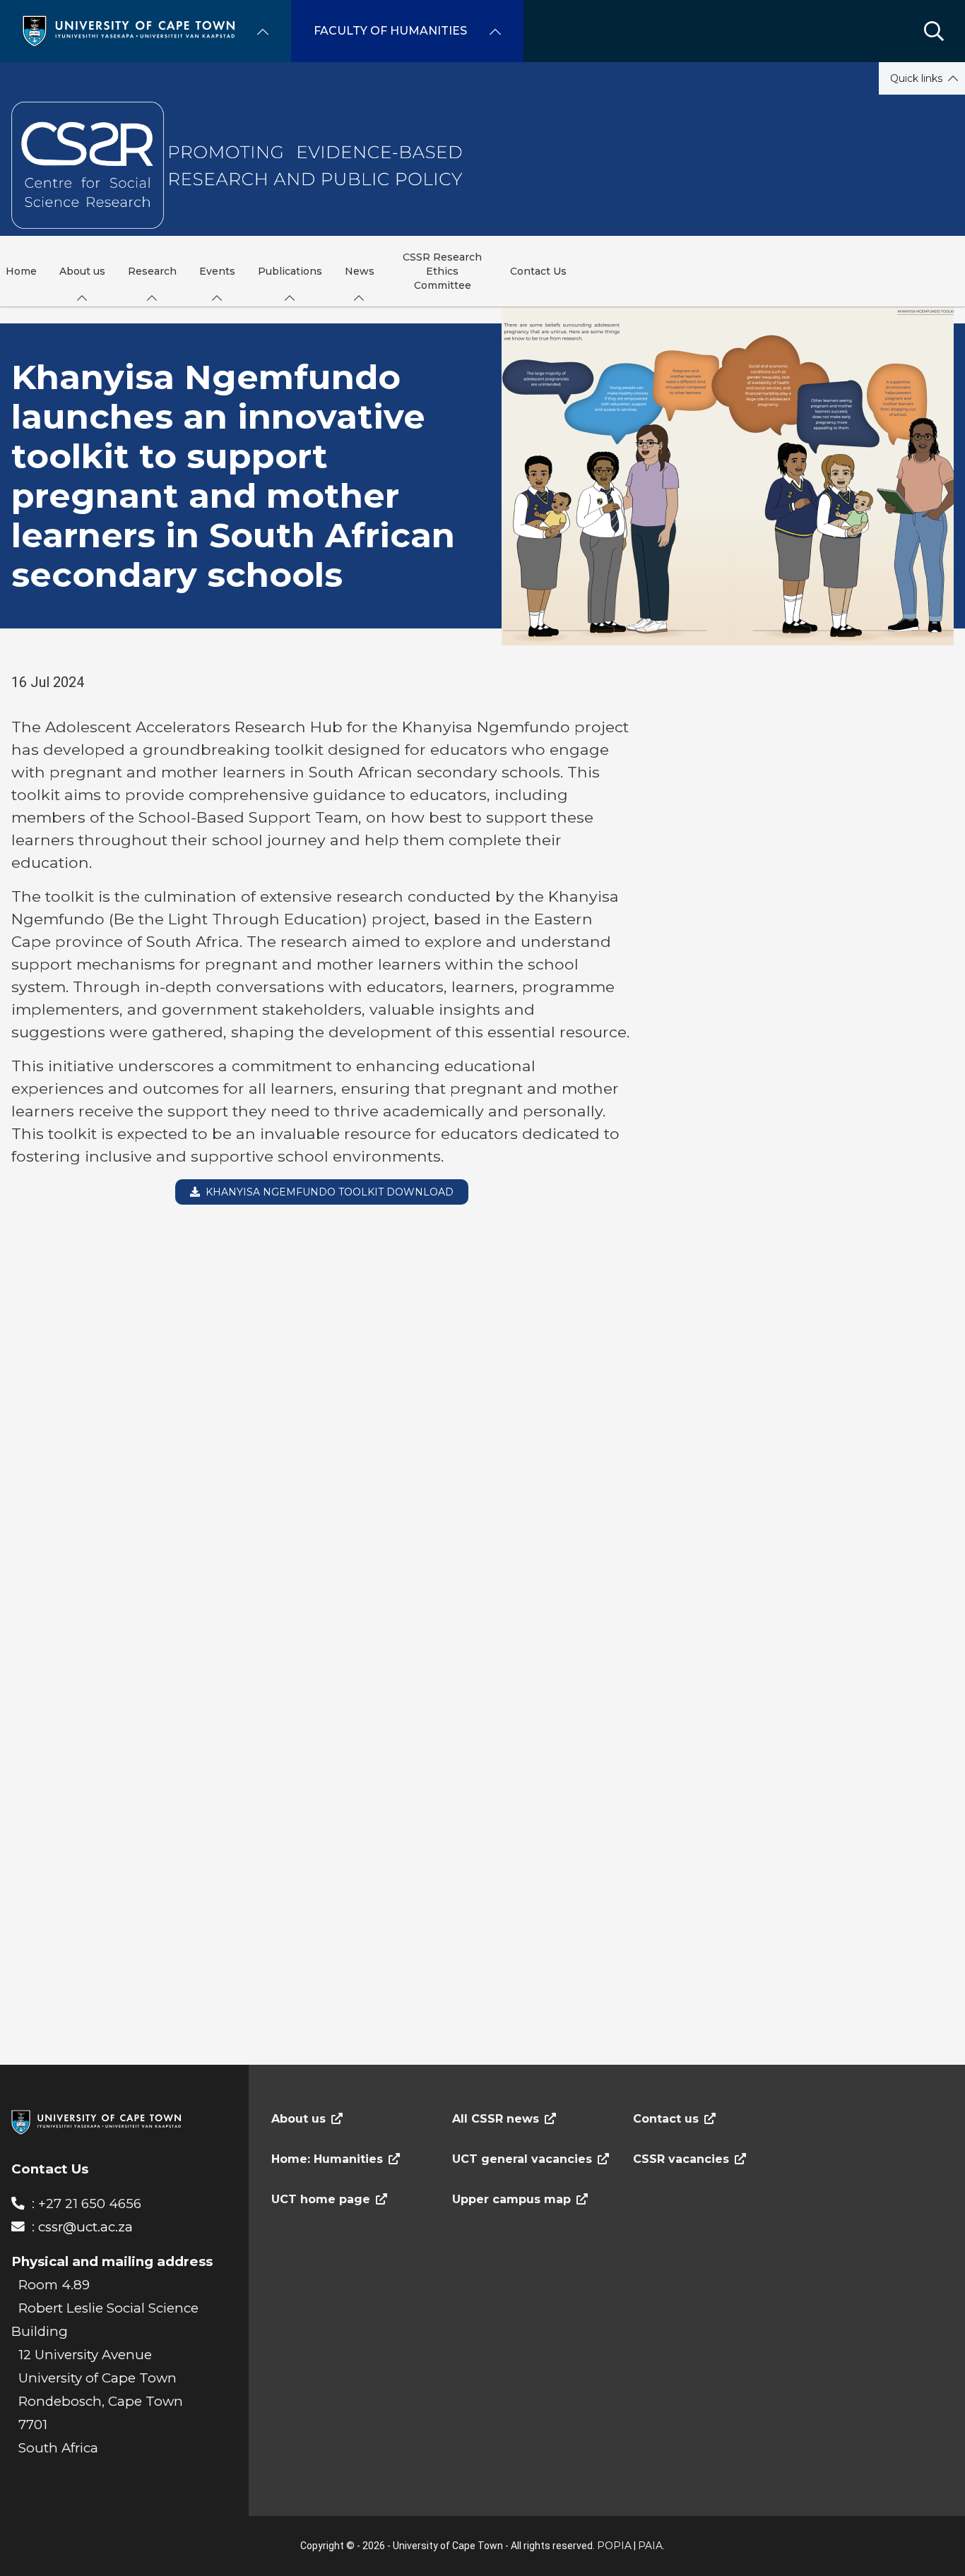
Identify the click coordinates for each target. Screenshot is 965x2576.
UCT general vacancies (522, 2159)
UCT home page (321, 2199)
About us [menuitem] (82, 271)
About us (298, 2119)
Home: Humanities (327, 2159)
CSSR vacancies (681, 2159)
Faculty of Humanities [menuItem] (390, 31)
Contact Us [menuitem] (538, 271)
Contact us (666, 2119)
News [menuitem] (360, 271)
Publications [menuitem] (290, 271)
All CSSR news (496, 2119)
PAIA (650, 2546)
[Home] (129, 30)
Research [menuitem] (152, 271)
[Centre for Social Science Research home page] (239, 165)
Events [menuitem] (217, 271)
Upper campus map (511, 2199)
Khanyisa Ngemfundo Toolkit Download (327, 1192)
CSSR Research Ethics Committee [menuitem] (442, 271)
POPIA (614, 2546)
